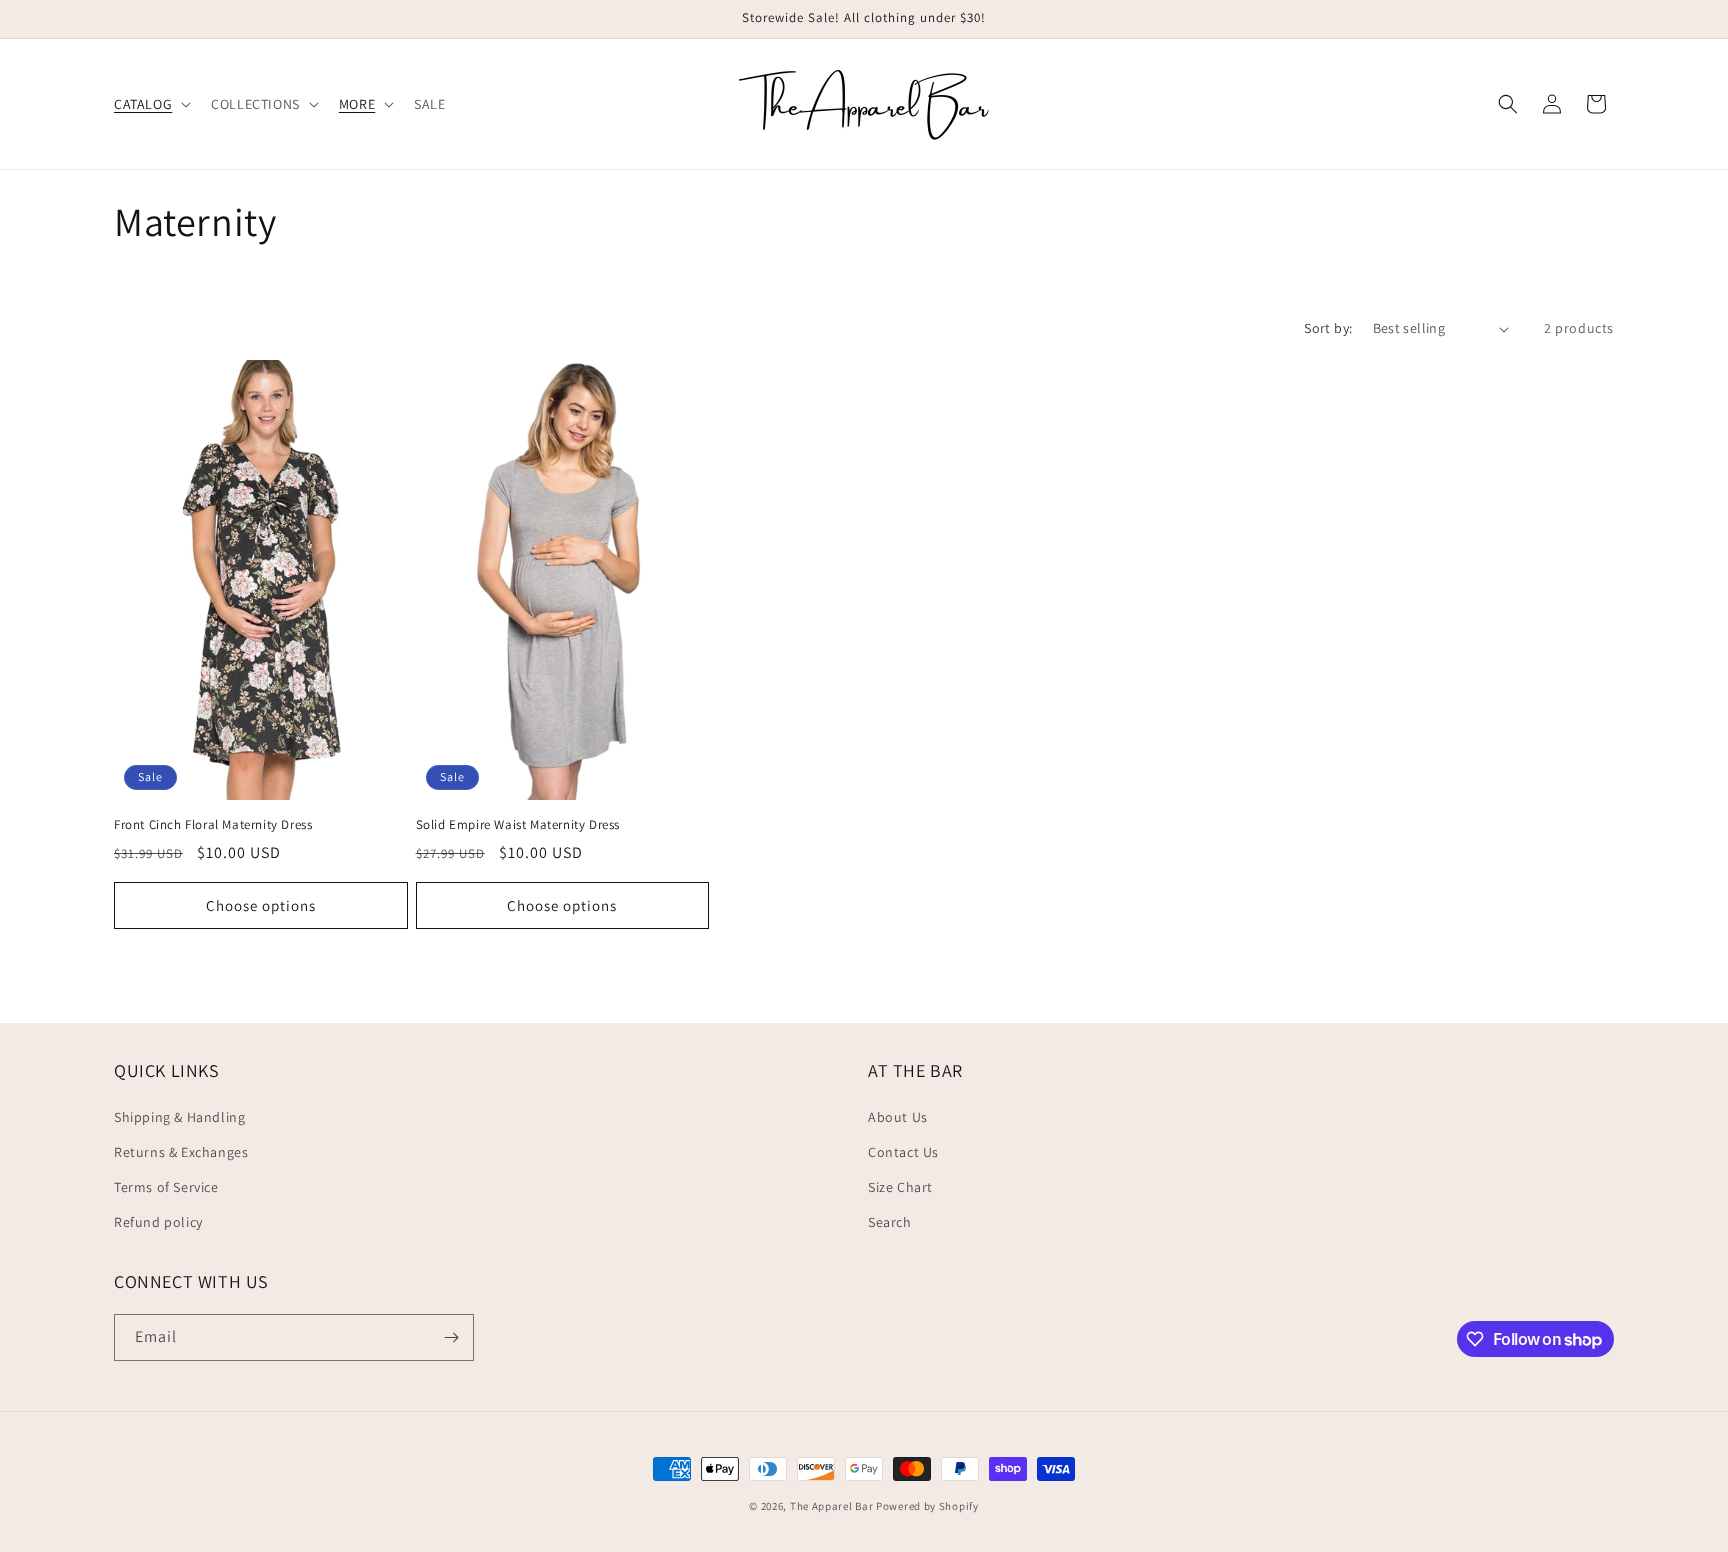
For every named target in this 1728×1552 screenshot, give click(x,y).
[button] (150, 104)
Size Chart (900, 1187)
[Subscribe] (451, 1337)
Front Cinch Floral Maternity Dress (213, 825)
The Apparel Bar (832, 1506)
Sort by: (1328, 328)
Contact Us (903, 1152)
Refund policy (158, 1222)
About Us (898, 1117)
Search (890, 1222)
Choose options (261, 905)
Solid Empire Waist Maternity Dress (518, 825)
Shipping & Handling (179, 1117)
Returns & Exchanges (181, 1152)
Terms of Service (166, 1187)
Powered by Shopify (927, 1506)
